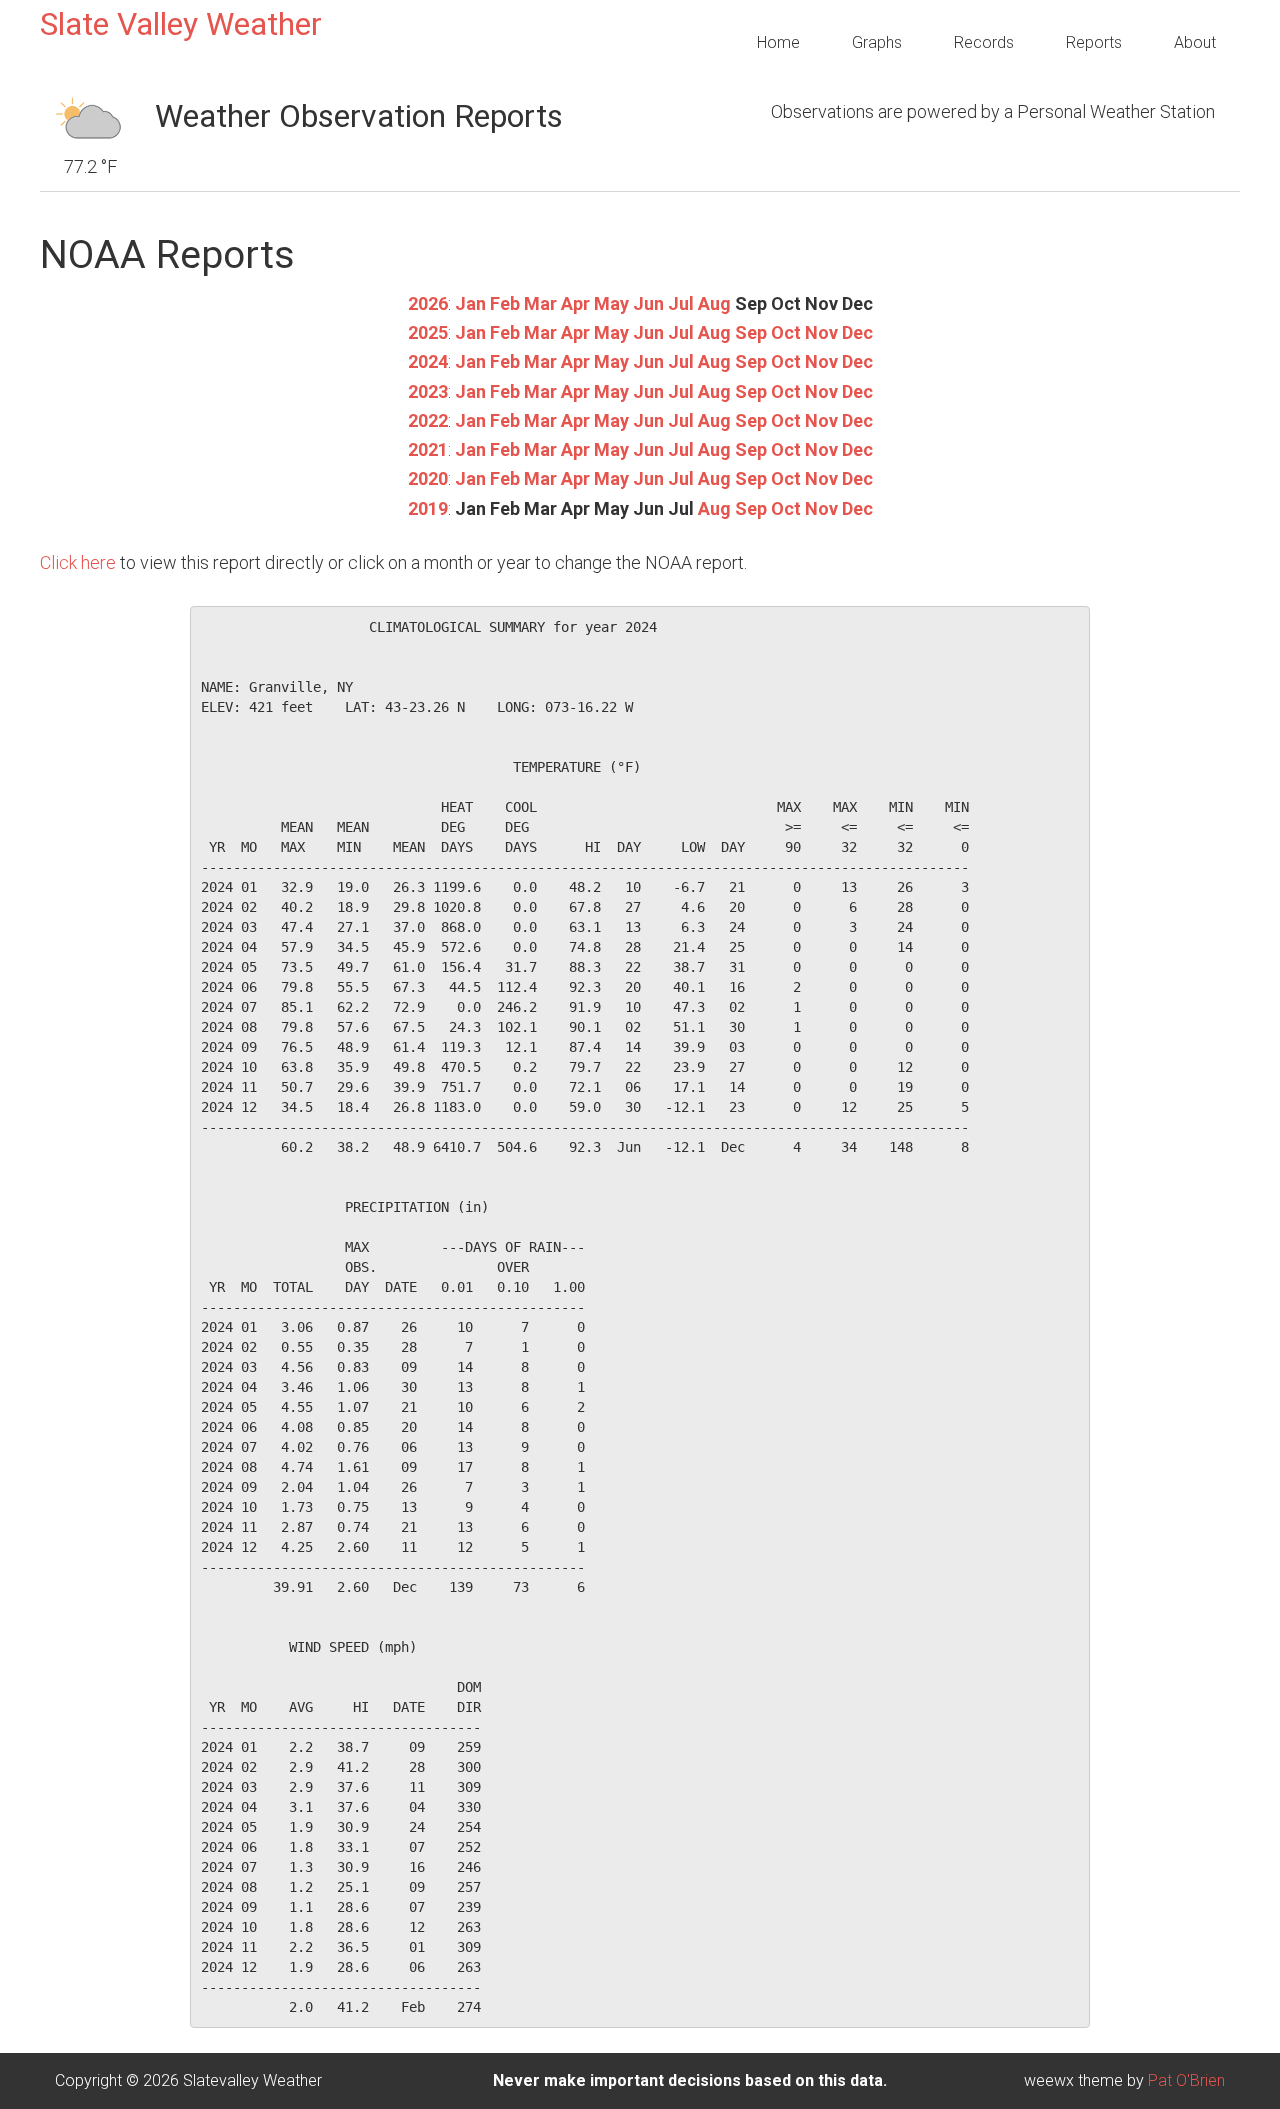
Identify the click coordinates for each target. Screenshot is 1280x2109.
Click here (78, 562)
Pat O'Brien (1186, 2080)
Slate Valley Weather (181, 24)
